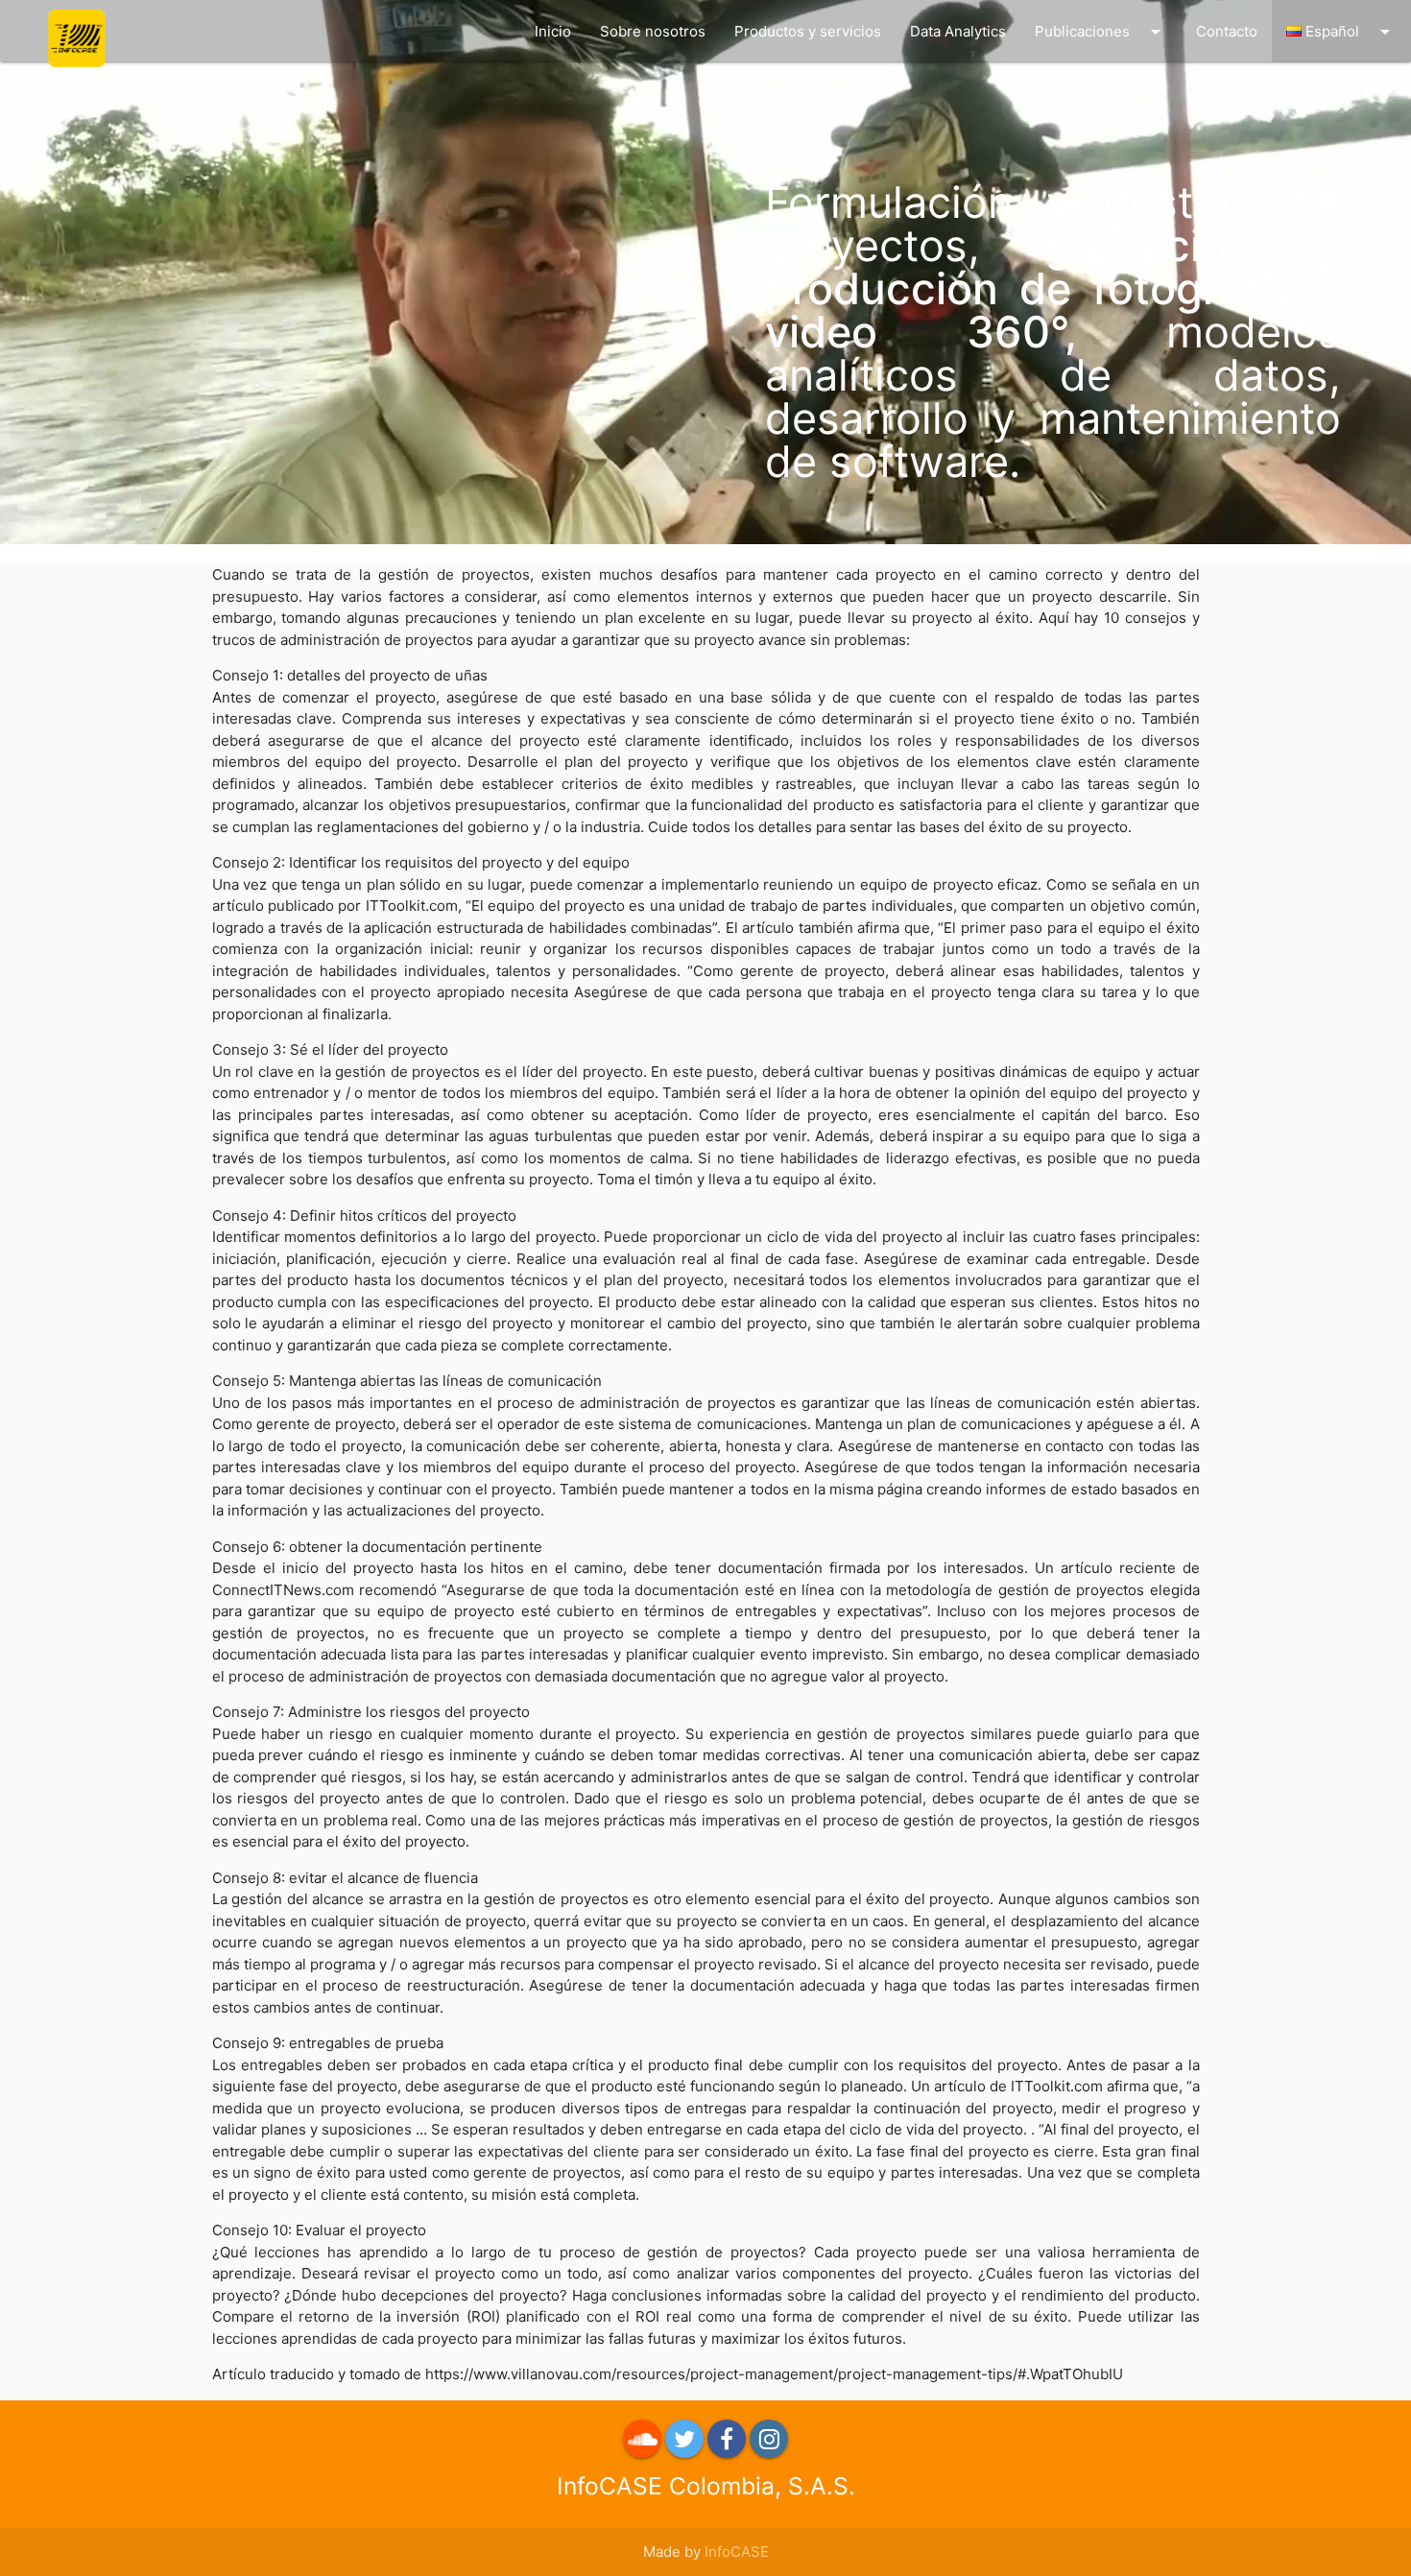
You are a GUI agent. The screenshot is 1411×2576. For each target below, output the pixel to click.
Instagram (769, 2439)
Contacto (1227, 31)
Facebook (727, 2439)
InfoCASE (737, 2552)
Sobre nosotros (653, 31)
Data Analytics (958, 31)
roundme (642, 2439)
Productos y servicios (808, 31)
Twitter (684, 2439)
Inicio (553, 31)
